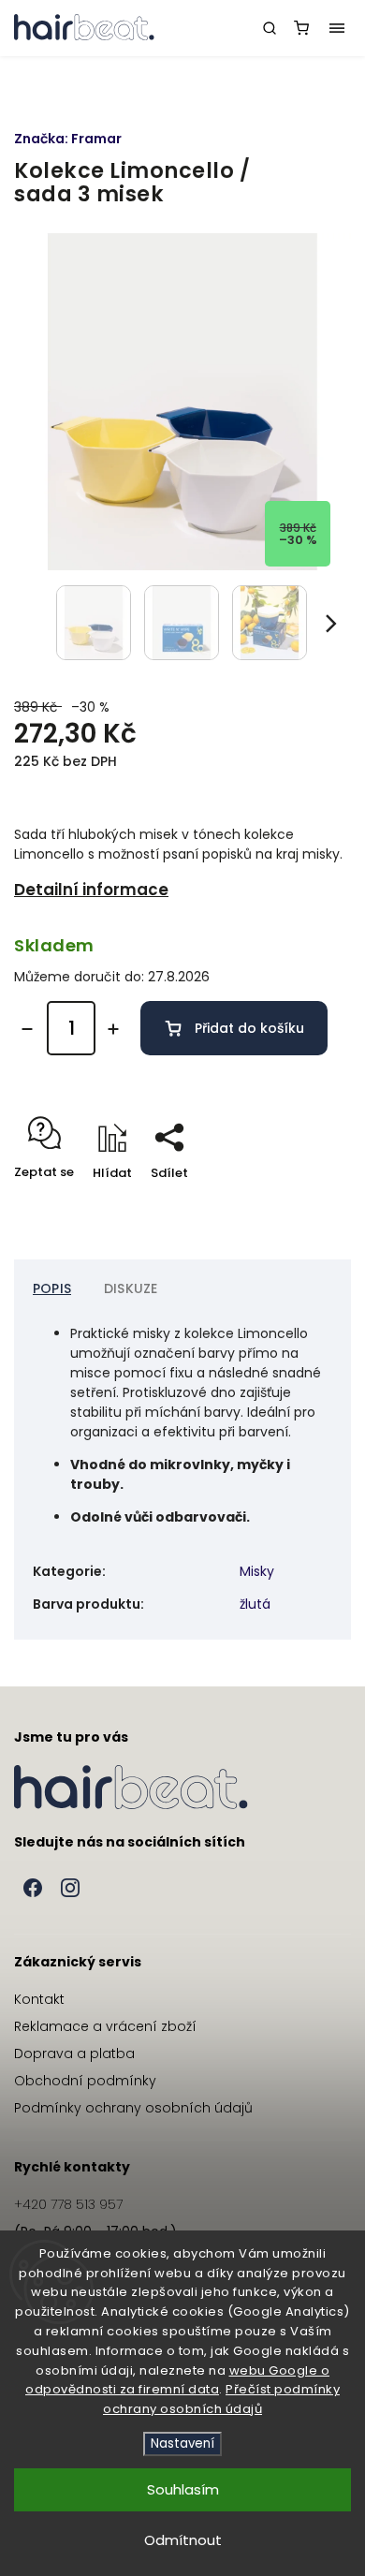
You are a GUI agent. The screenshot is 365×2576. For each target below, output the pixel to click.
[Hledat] (270, 28)
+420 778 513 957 (68, 2204)
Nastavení (182, 2444)
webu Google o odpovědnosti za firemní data (177, 2380)
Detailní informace (91, 890)
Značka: (68, 139)
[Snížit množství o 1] (27, 1029)
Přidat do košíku (249, 1028)
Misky (257, 1571)
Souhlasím (183, 2489)
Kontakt (39, 1999)
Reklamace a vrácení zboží (105, 2026)
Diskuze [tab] (131, 1288)
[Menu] (337, 28)
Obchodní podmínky (85, 2081)
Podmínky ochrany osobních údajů (133, 2108)
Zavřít (303, 1206)
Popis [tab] (52, 1288)
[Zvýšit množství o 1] (113, 1029)
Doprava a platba (74, 2053)
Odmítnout (183, 2540)
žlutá (255, 1604)
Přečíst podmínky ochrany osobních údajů (221, 2399)
